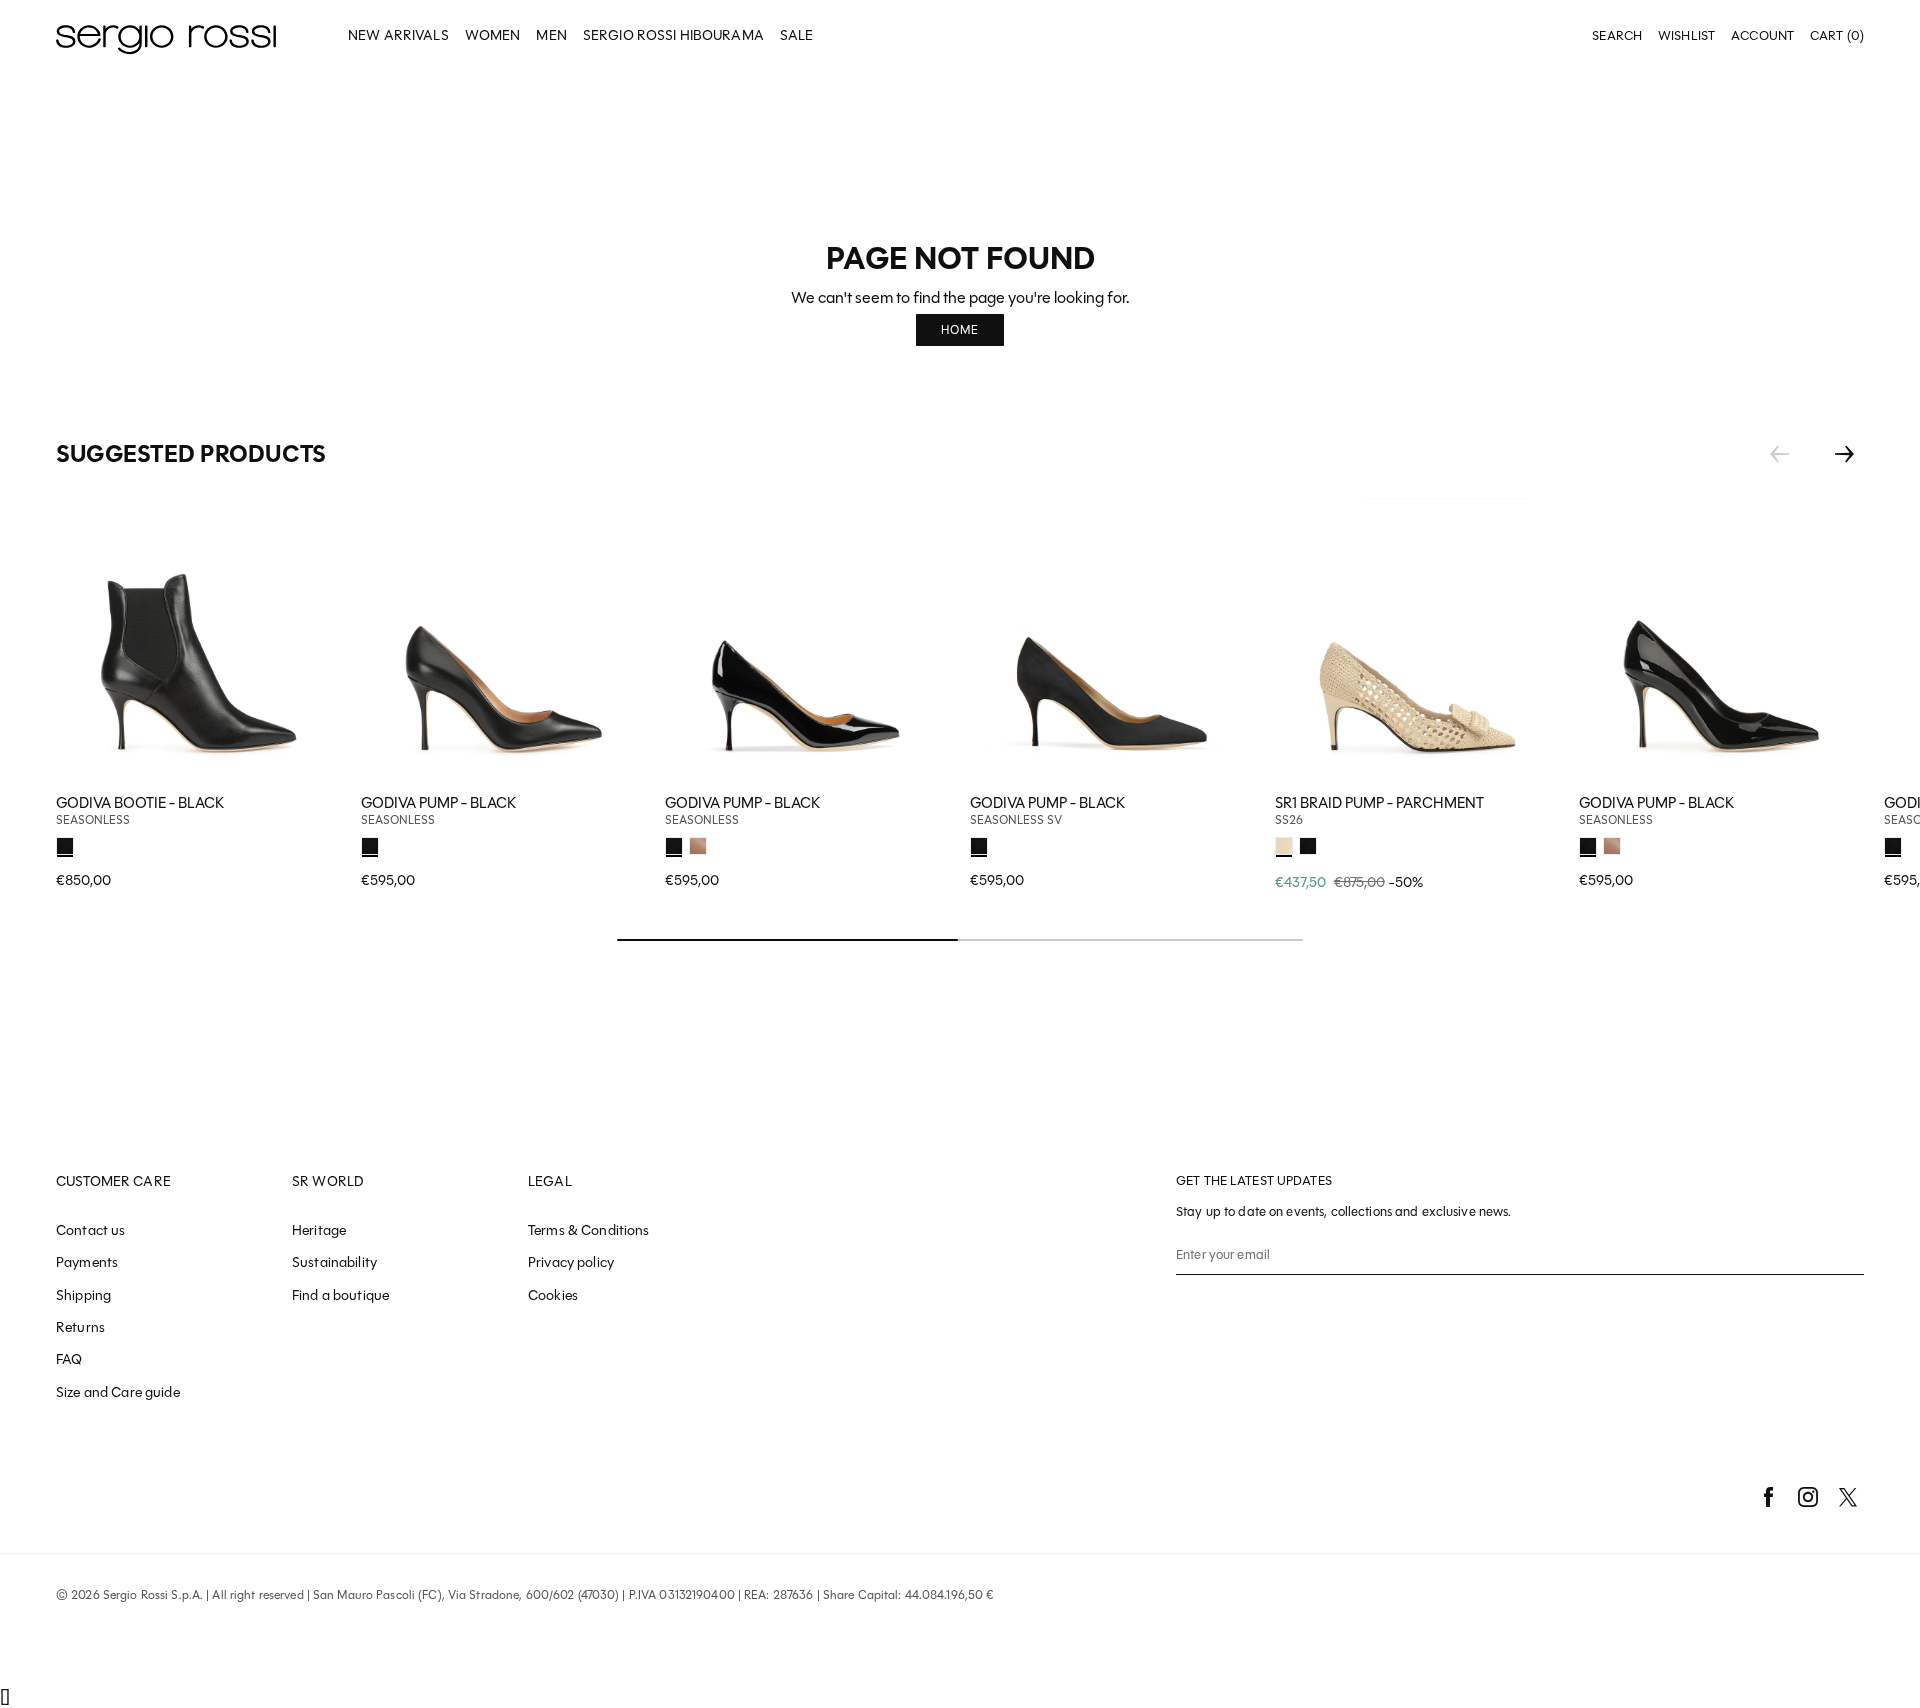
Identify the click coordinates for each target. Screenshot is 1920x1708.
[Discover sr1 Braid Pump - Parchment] (1417, 640)
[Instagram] (1808, 1497)
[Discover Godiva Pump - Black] (503, 640)
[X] (1848, 1497)
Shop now (617, 843)
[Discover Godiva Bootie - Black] (198, 640)
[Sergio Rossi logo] (166, 36)
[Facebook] (1768, 1497)
